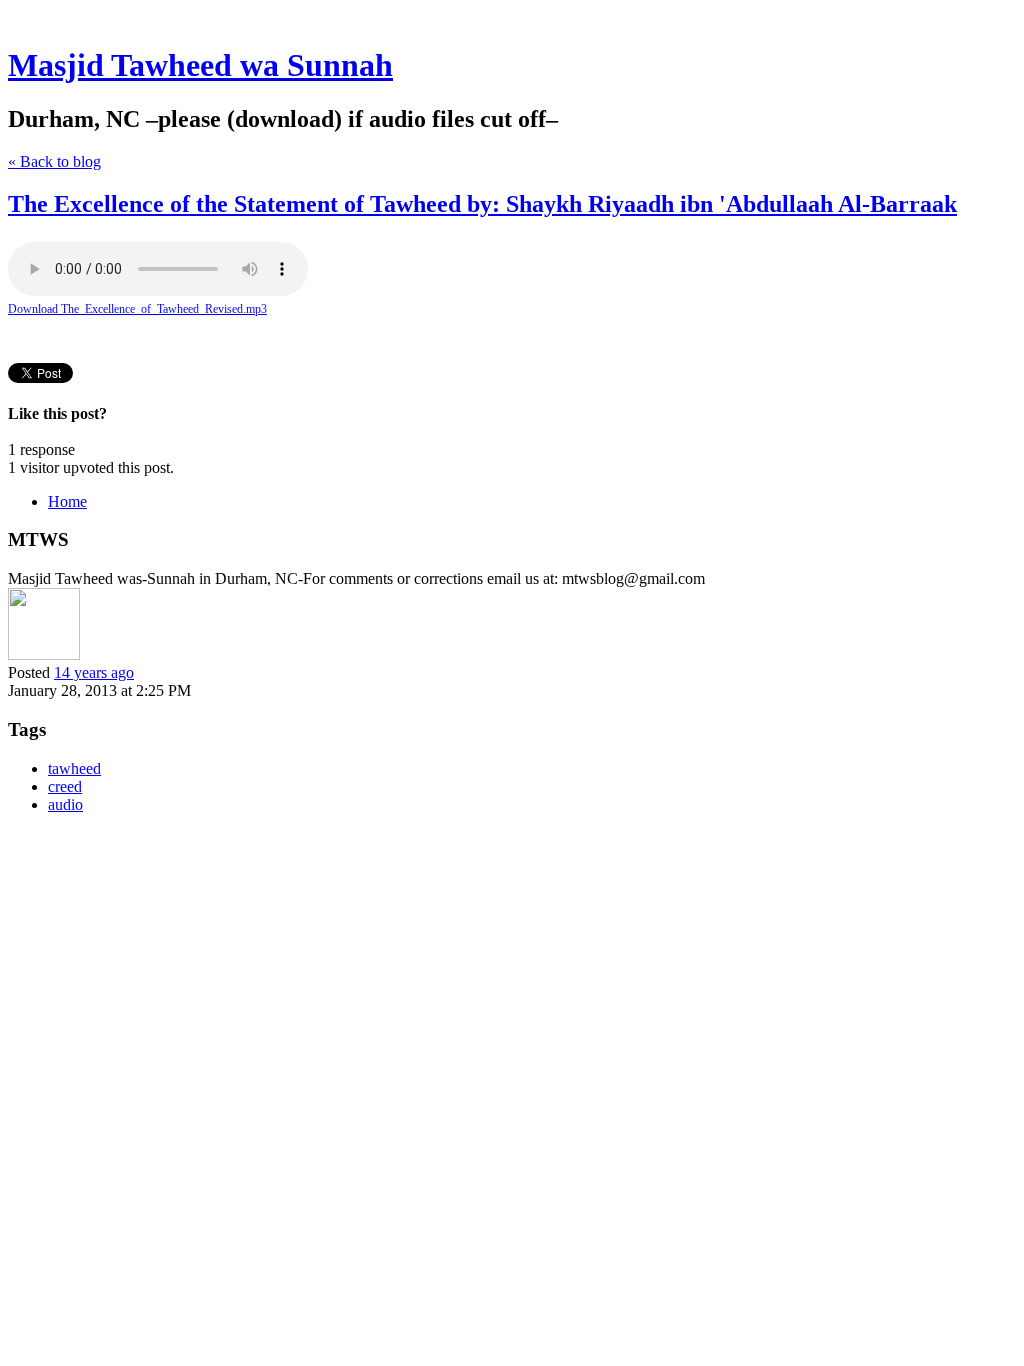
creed (65, 786)
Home (67, 501)
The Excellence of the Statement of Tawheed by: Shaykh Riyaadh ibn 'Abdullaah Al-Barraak (482, 204)
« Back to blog (54, 161)
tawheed (74, 768)
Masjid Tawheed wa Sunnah (200, 65)
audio (65, 804)
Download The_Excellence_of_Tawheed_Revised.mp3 (137, 309)
